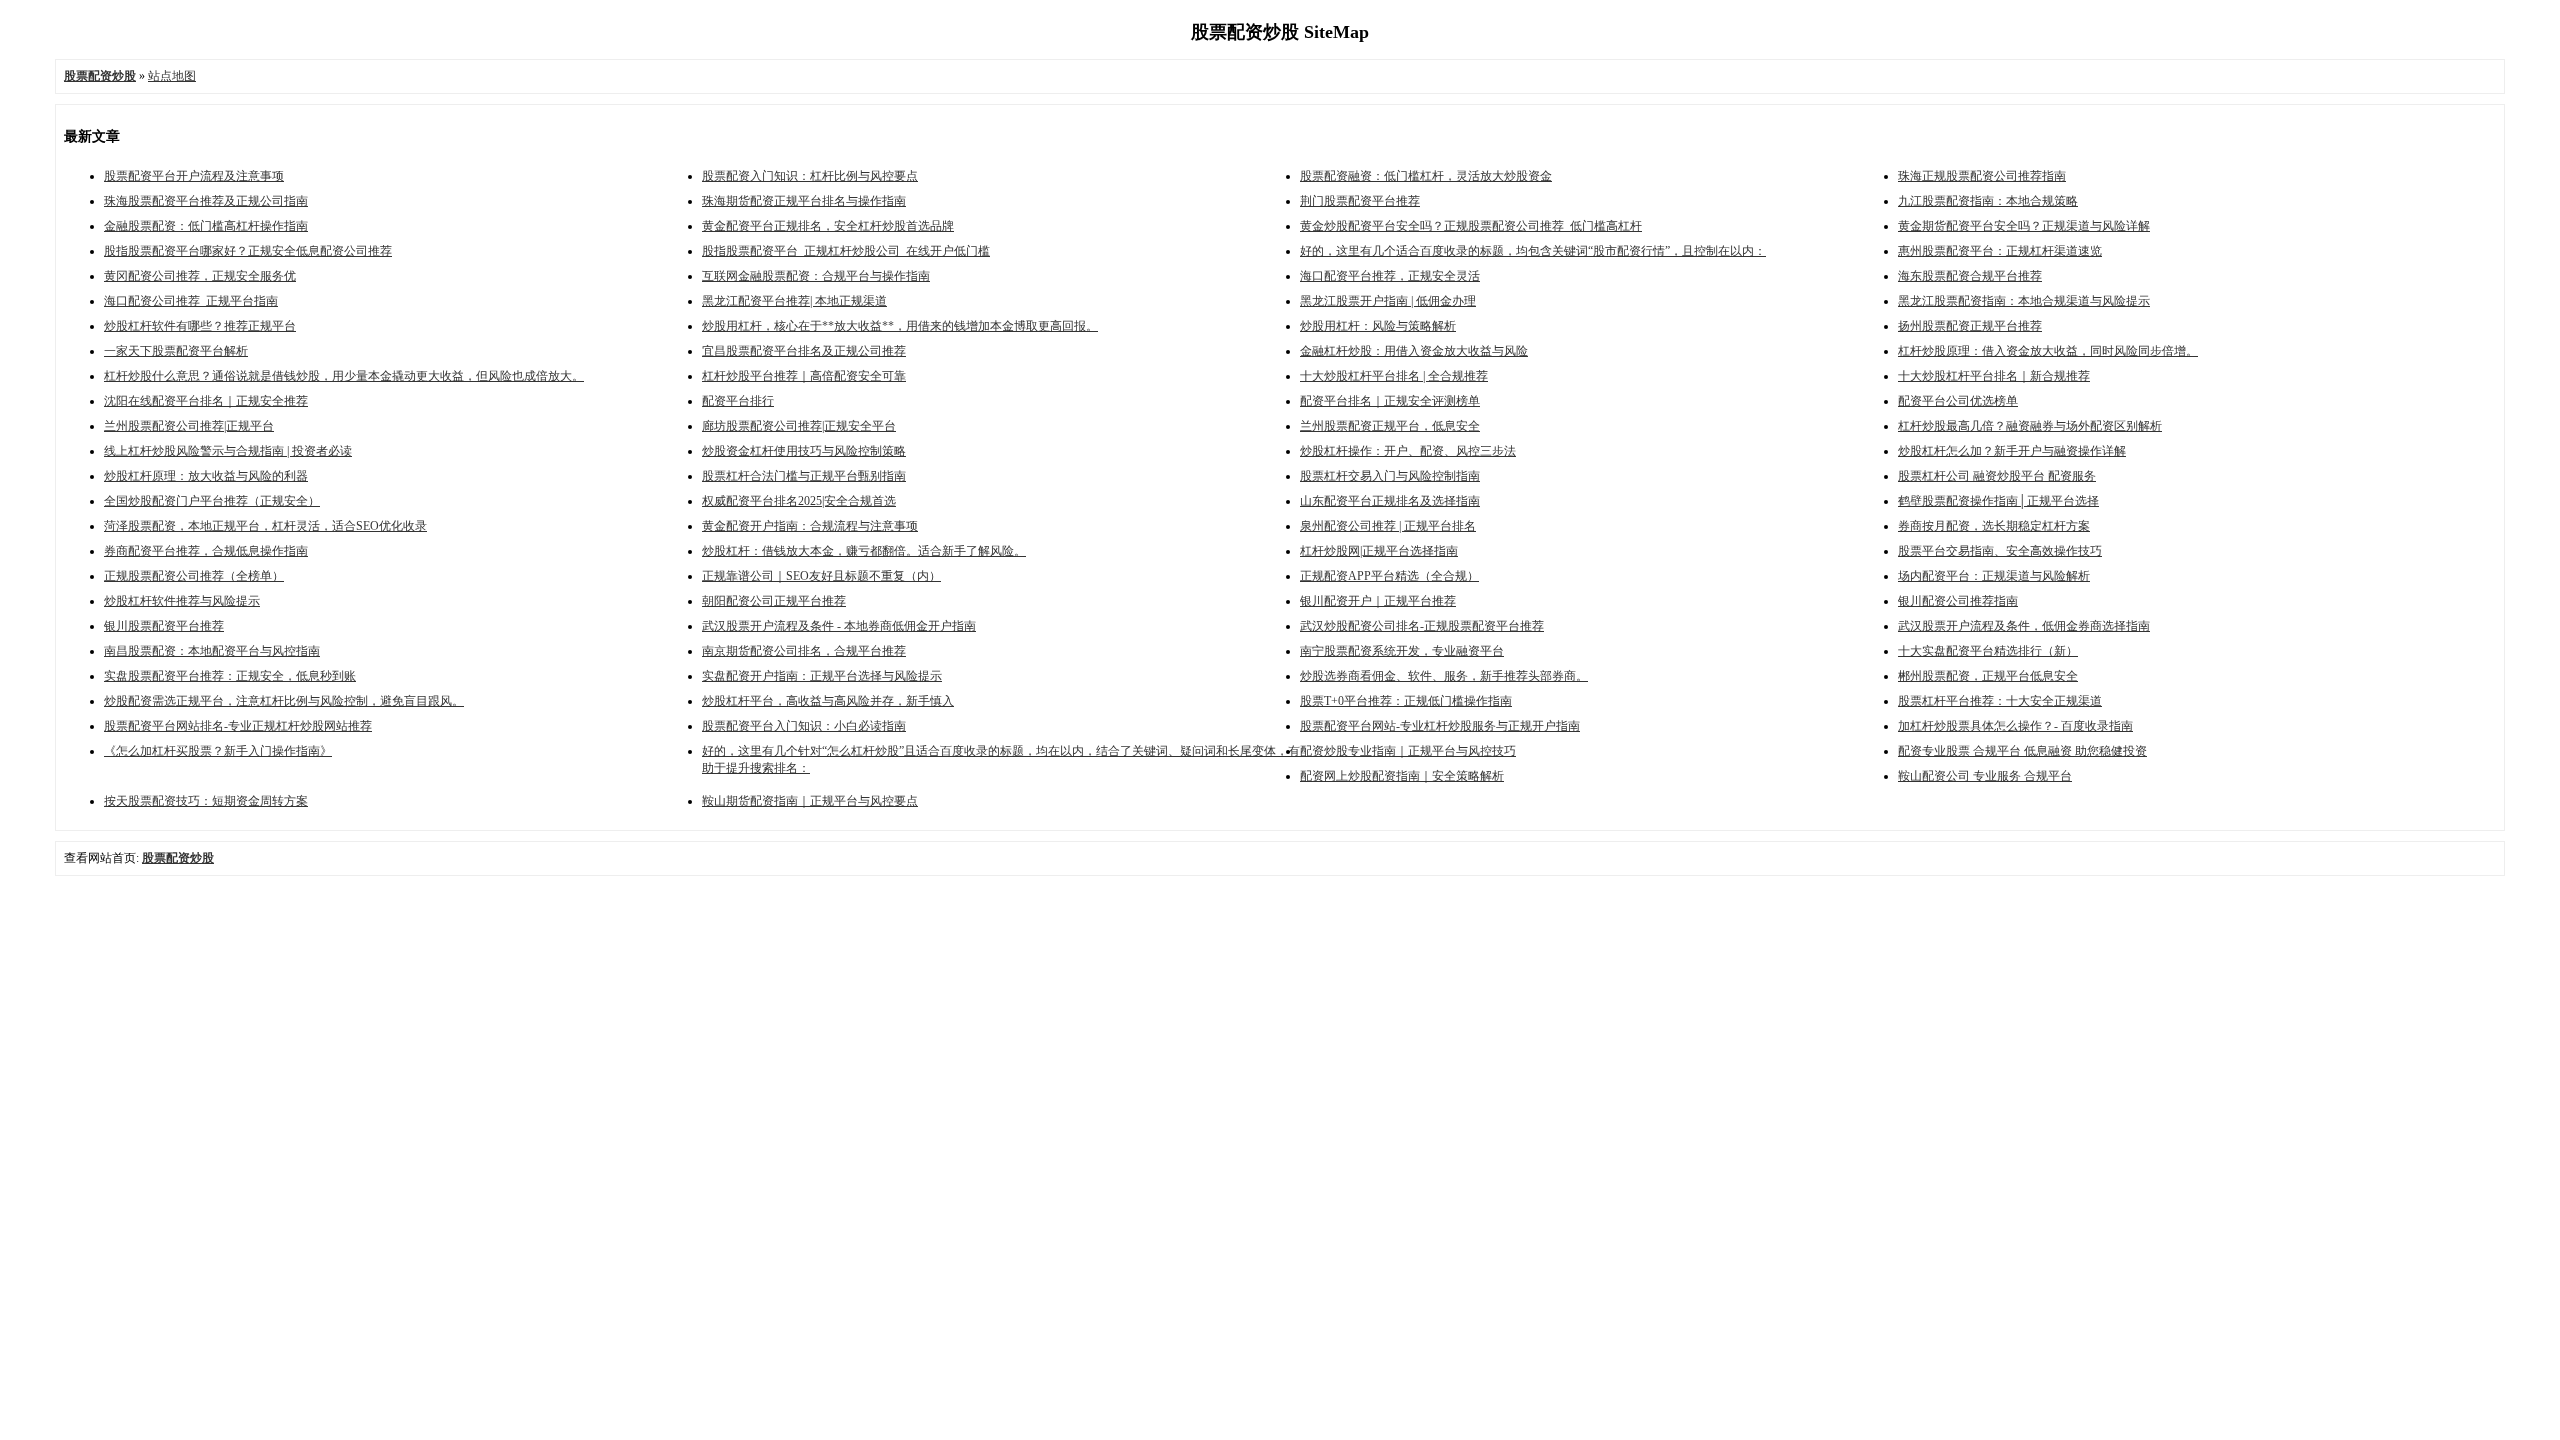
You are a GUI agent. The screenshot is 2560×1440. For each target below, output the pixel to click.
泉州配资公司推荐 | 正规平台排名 (1388, 526)
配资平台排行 (738, 401)
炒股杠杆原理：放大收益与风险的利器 (206, 476)
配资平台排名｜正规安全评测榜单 (1390, 401)
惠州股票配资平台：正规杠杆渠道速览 (2000, 251)
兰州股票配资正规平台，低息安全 (1390, 426)
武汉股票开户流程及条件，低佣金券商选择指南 (2024, 626)
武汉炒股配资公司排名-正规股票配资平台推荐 (1422, 626)
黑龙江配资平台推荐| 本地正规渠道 (794, 301)
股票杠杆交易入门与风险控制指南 (1390, 476)
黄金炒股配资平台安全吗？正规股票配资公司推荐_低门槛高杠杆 (1471, 226)
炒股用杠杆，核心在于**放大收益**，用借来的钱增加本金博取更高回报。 (900, 326)
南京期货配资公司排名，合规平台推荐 (804, 651)
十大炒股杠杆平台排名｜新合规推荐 (1994, 376)
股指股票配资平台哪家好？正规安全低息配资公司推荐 (248, 251)
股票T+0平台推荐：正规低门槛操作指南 (1406, 701)
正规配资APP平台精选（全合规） (1389, 576)
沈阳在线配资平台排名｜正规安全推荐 (206, 401)
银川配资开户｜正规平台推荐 (1378, 601)
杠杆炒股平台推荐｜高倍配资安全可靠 (804, 376)
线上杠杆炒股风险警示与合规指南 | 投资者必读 (228, 451)
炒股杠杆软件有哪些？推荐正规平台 (200, 326)
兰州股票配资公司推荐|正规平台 (189, 426)
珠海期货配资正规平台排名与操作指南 (804, 201)
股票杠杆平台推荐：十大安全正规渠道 (2000, 701)
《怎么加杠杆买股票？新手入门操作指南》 (218, 751)
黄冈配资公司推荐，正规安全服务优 (200, 276)
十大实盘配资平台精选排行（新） (1988, 651)
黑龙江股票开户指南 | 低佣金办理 (1388, 301)
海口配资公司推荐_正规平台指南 (191, 301)
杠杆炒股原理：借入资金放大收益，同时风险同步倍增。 (2048, 351)
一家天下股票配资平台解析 (176, 351)
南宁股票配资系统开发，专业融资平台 (1402, 651)
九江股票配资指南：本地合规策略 (1988, 201)
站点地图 (172, 76)
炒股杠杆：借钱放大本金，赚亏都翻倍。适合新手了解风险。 (864, 551)
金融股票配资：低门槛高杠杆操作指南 (206, 226)
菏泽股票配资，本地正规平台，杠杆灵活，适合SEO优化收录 (265, 526)
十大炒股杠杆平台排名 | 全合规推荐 (1394, 376)
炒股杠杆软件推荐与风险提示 (182, 601)
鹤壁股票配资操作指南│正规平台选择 (1998, 501)
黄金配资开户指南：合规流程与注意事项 (810, 526)
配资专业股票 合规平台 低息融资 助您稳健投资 (2022, 751)
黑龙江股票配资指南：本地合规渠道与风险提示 (2024, 301)
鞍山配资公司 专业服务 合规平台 (1985, 776)
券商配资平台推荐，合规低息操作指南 (206, 551)
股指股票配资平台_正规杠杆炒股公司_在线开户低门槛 (846, 251)
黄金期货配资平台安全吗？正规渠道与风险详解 (2024, 226)
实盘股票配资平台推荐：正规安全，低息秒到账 (230, 676)
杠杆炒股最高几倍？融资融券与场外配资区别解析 (2030, 426)
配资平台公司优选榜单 (1958, 401)
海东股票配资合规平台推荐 (1970, 276)
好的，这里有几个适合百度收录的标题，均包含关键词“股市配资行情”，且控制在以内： (1533, 251)
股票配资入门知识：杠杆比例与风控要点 (810, 176)
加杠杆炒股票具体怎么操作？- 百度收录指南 (2015, 726)
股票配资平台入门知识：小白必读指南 (804, 726)
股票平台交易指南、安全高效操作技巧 (2000, 551)
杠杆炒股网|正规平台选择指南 (1379, 551)
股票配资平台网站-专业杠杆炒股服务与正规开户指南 (1440, 726)
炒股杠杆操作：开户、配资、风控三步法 (1408, 451)
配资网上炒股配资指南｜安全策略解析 (1402, 776)
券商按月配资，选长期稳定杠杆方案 (1994, 526)
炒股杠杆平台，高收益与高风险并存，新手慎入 (828, 701)
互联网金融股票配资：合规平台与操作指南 (816, 276)
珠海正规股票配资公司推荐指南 (1982, 176)
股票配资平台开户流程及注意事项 (194, 176)
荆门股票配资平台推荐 (1360, 201)
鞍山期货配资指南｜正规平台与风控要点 (810, 801)
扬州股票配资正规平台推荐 (1970, 326)
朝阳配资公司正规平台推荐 (774, 601)
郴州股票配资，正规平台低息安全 (1988, 676)
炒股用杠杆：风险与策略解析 (1378, 326)
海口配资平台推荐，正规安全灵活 (1390, 276)
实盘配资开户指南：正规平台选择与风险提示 (822, 676)
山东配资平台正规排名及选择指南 (1390, 501)
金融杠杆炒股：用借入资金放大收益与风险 (1414, 351)
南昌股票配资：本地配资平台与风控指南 (212, 651)
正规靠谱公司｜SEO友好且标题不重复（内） (821, 576)
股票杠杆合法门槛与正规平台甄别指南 (804, 476)
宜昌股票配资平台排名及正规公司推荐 (804, 351)
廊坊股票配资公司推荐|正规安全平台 (799, 426)
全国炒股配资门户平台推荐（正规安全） (212, 501)
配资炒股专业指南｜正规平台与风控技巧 (1408, 751)
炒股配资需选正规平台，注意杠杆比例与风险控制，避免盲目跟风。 (284, 701)
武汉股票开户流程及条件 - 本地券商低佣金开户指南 (839, 626)
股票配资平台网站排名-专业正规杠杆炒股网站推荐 (238, 726)
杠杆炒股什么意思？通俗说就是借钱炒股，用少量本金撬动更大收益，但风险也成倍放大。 (344, 376)
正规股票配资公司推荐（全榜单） (194, 576)
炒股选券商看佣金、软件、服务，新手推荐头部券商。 (1444, 676)
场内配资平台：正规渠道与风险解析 (1994, 576)
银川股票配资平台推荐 (164, 626)
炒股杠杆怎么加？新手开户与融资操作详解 (2012, 451)
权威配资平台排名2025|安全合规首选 (799, 501)
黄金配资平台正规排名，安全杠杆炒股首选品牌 (828, 226)
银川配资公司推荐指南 (1958, 601)
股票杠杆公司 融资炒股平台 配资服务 (1997, 476)
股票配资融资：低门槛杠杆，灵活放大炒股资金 (1426, 176)
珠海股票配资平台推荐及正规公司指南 (206, 201)
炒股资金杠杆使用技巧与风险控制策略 (804, 451)
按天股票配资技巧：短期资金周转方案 (206, 801)
